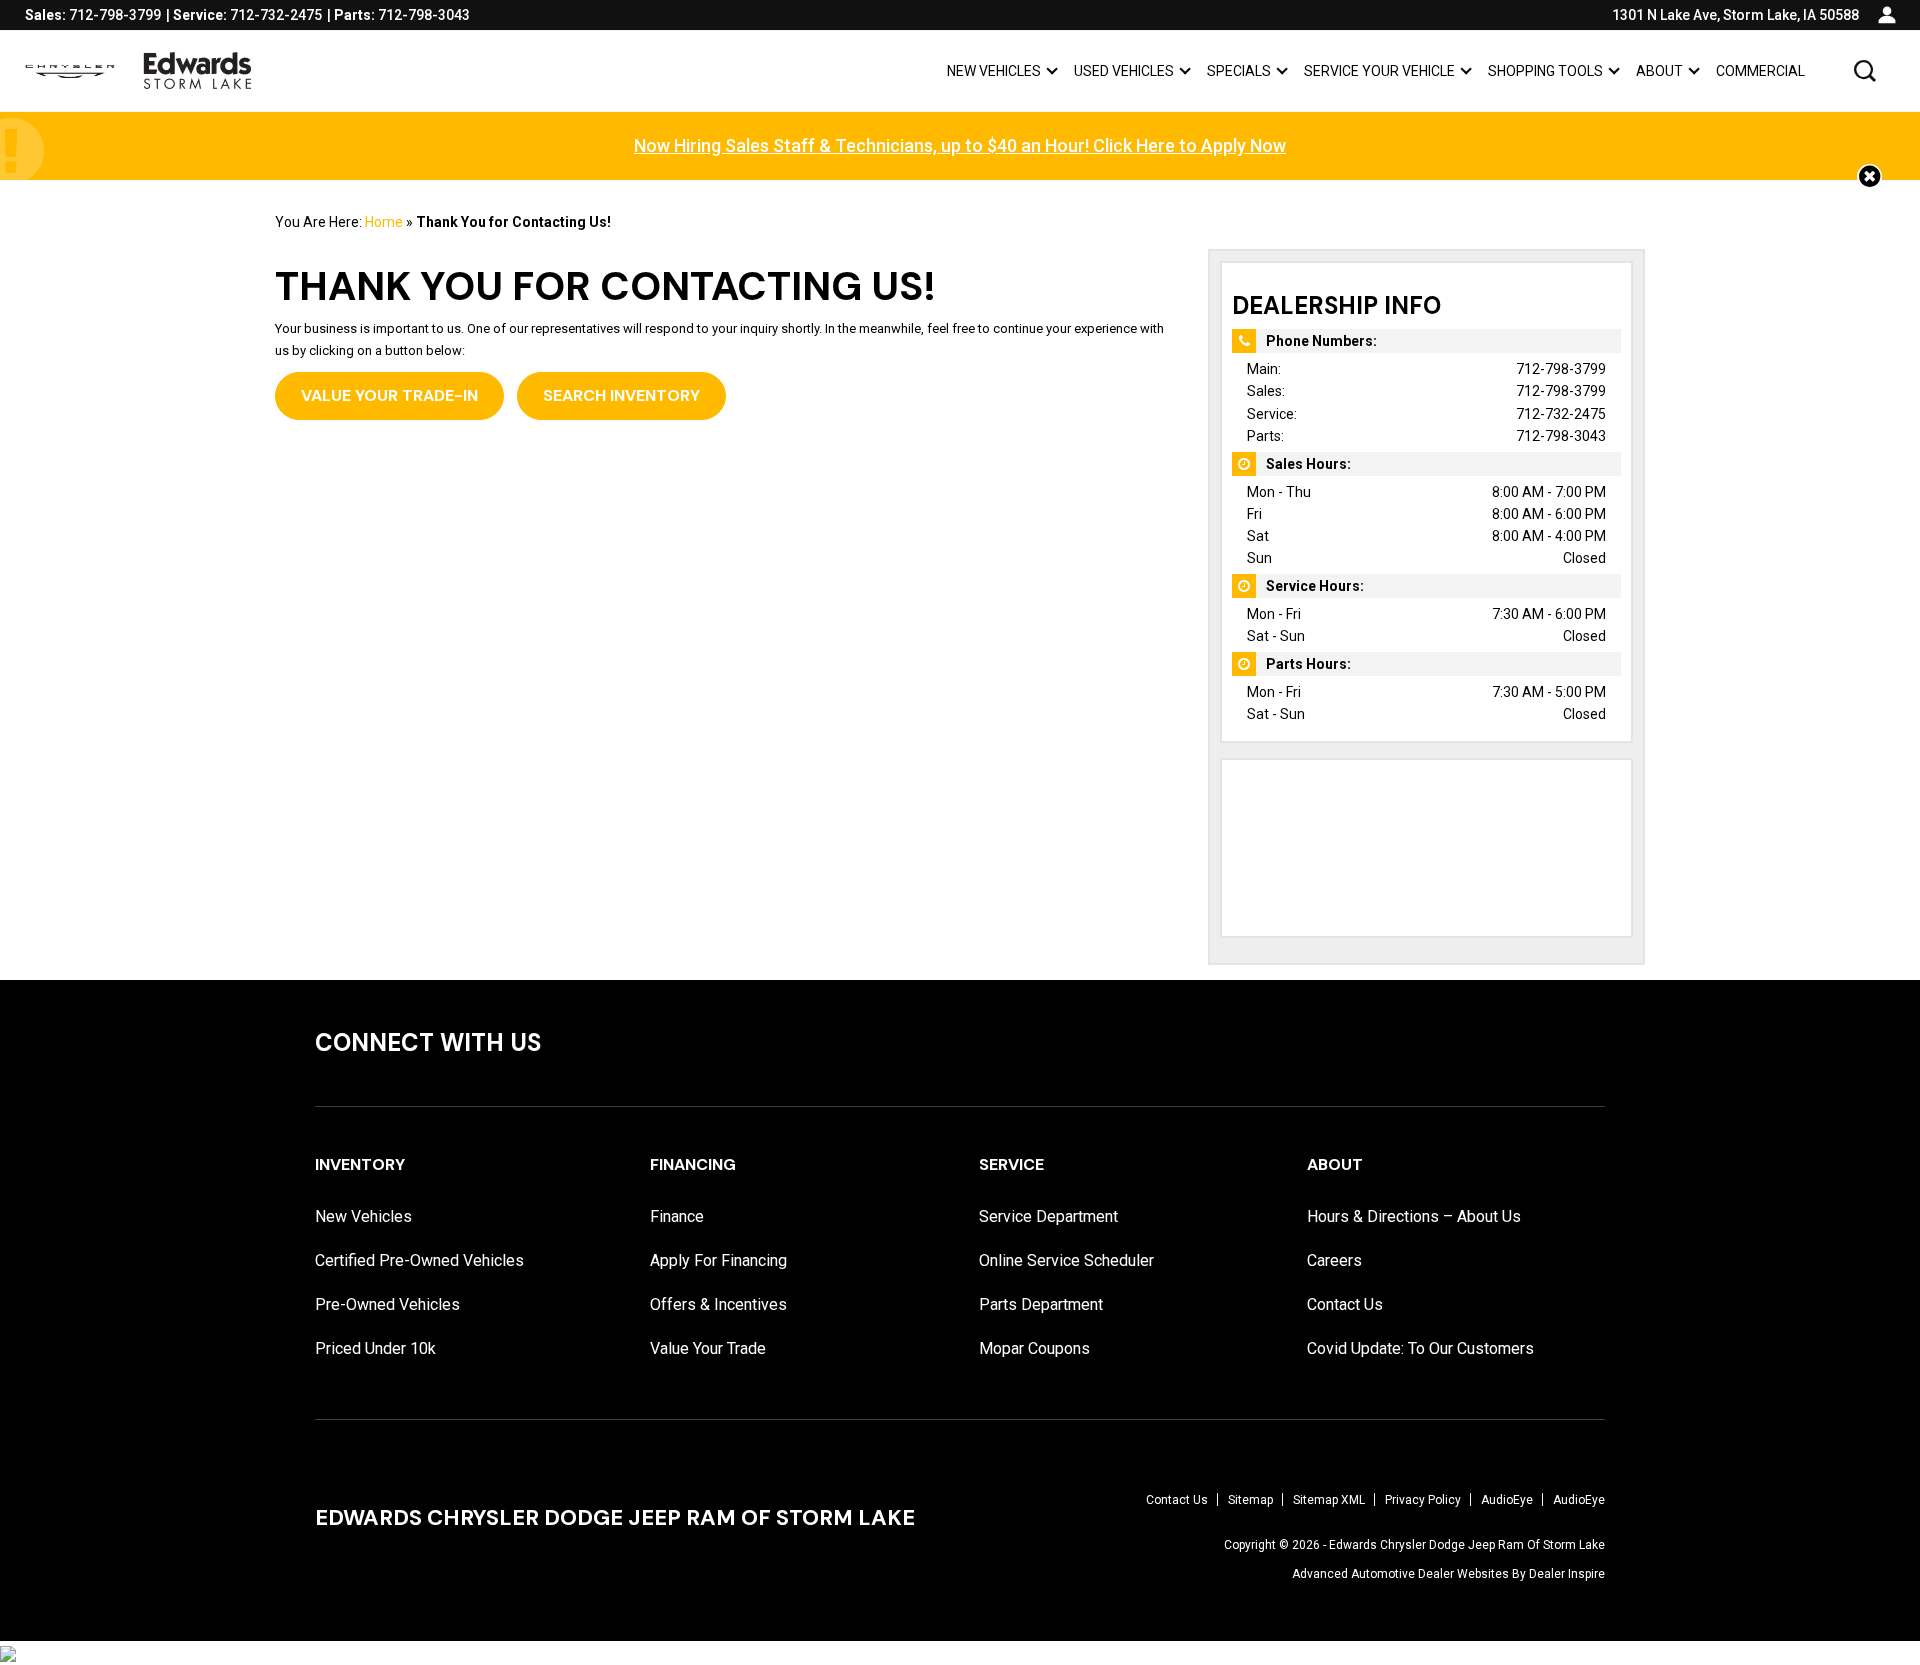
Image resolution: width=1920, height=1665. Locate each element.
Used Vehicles (1124, 71)
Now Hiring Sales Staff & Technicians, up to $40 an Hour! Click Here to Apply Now (960, 145)
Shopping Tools (1545, 71)
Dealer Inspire (1567, 1574)
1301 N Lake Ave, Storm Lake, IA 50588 (1735, 15)
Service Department (1048, 1216)
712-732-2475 (1561, 414)
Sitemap (1250, 1500)
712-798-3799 (1561, 369)
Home (384, 222)
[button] (1865, 71)
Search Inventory (621, 395)
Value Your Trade (708, 1348)
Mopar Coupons (1034, 1348)
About (1659, 71)
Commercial (1760, 71)
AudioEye (1507, 1500)
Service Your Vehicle (1379, 71)
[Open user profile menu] (1887, 15)
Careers (1334, 1260)
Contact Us (1345, 1304)
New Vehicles (994, 71)
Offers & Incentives (718, 1304)
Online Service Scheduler (1066, 1260)
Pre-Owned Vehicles (387, 1304)
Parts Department (1041, 1304)
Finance (677, 1216)
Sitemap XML (1329, 1500)
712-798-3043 (1561, 436)
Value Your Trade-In (389, 395)
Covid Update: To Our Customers (1420, 1348)
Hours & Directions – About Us (1414, 1216)
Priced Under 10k (375, 1348)
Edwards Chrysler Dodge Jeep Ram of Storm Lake (1467, 1545)
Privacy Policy (1423, 1500)
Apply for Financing (718, 1260)
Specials (1238, 74)
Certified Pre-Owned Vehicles (419, 1260)
